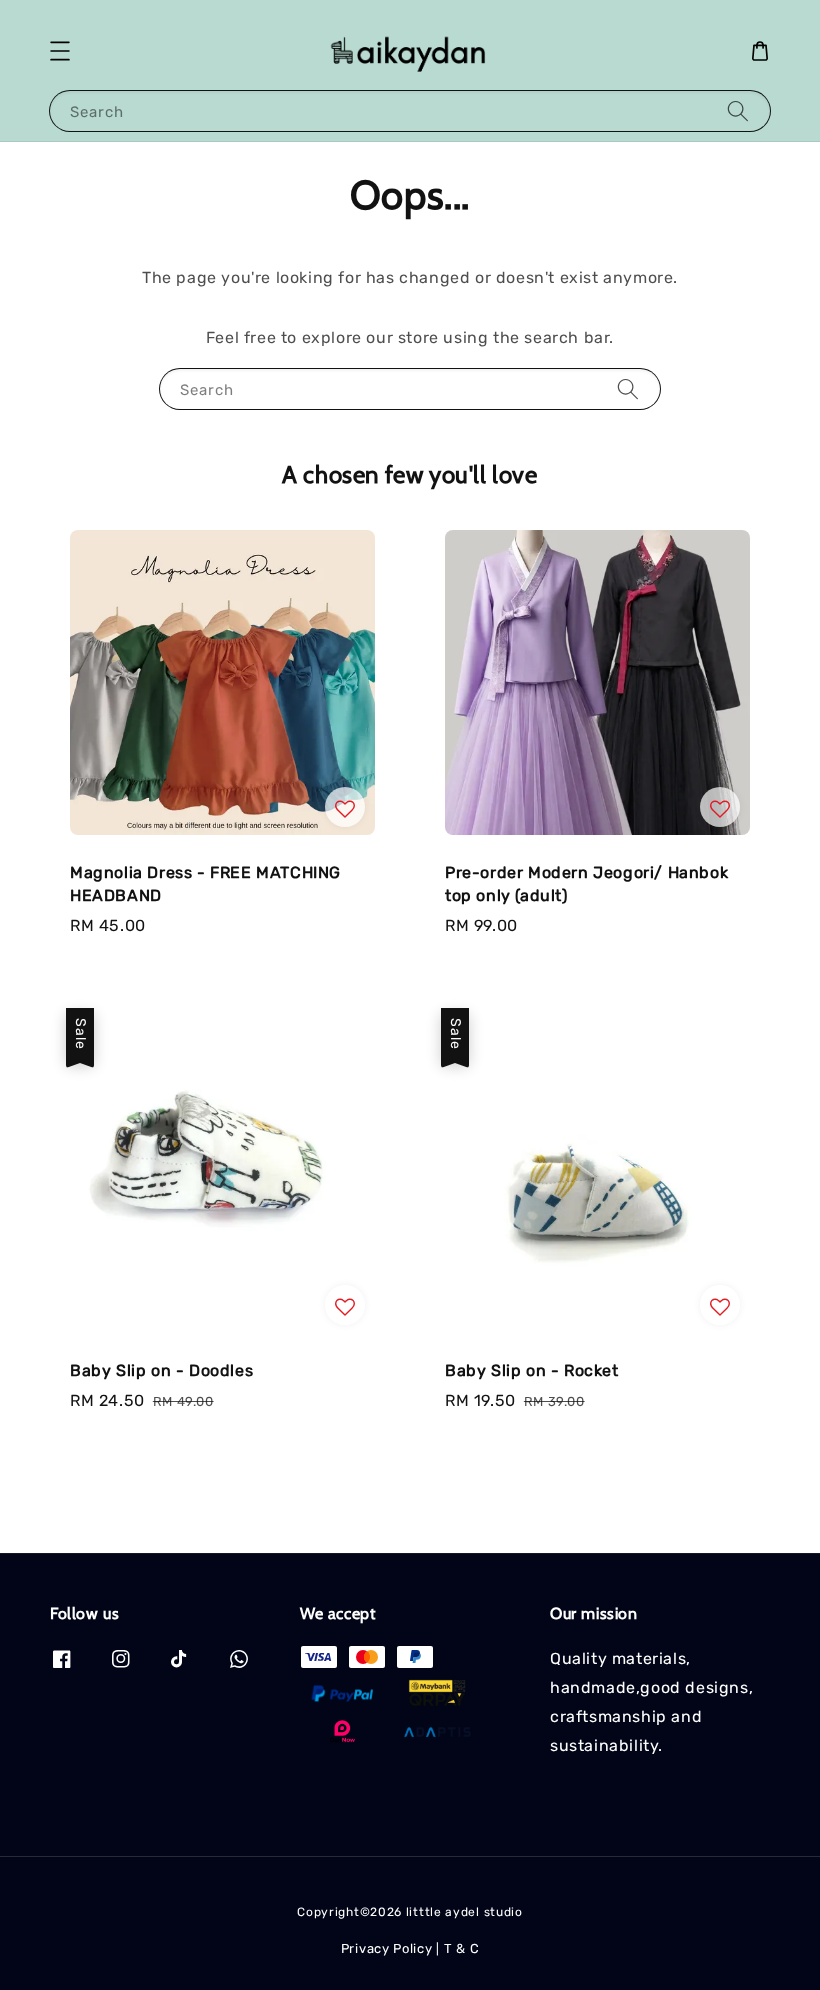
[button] (60, 51)
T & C (462, 1948)
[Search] (738, 110)
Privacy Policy (387, 1948)
